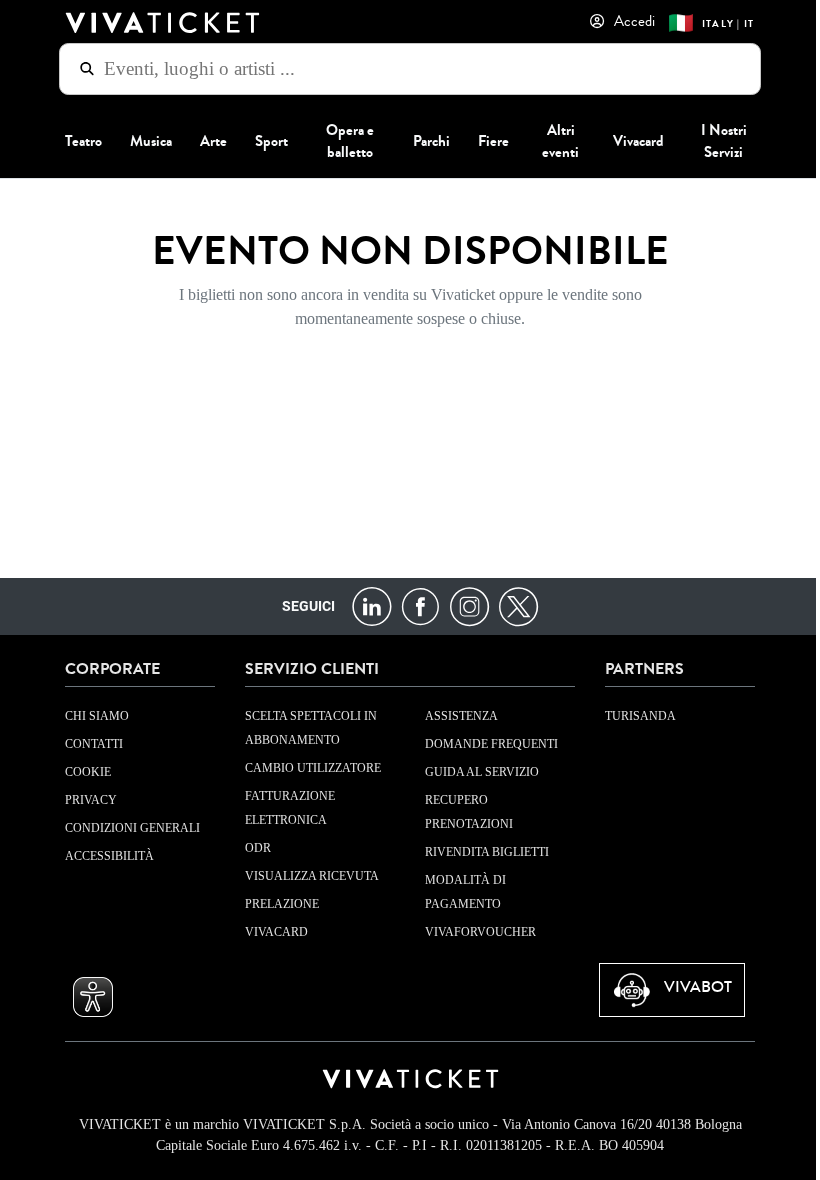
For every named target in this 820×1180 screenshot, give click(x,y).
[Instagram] (461, 605)
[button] (86, 997)
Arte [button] (205, 141)
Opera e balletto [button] (343, 140)
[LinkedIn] (363, 605)
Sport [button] (263, 141)
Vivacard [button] (631, 141)
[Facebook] (412, 605)
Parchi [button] (423, 141)
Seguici (300, 606)
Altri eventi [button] (553, 140)
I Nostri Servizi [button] (716, 140)
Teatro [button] (76, 141)
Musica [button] (143, 141)
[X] (510, 605)
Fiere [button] (485, 141)
